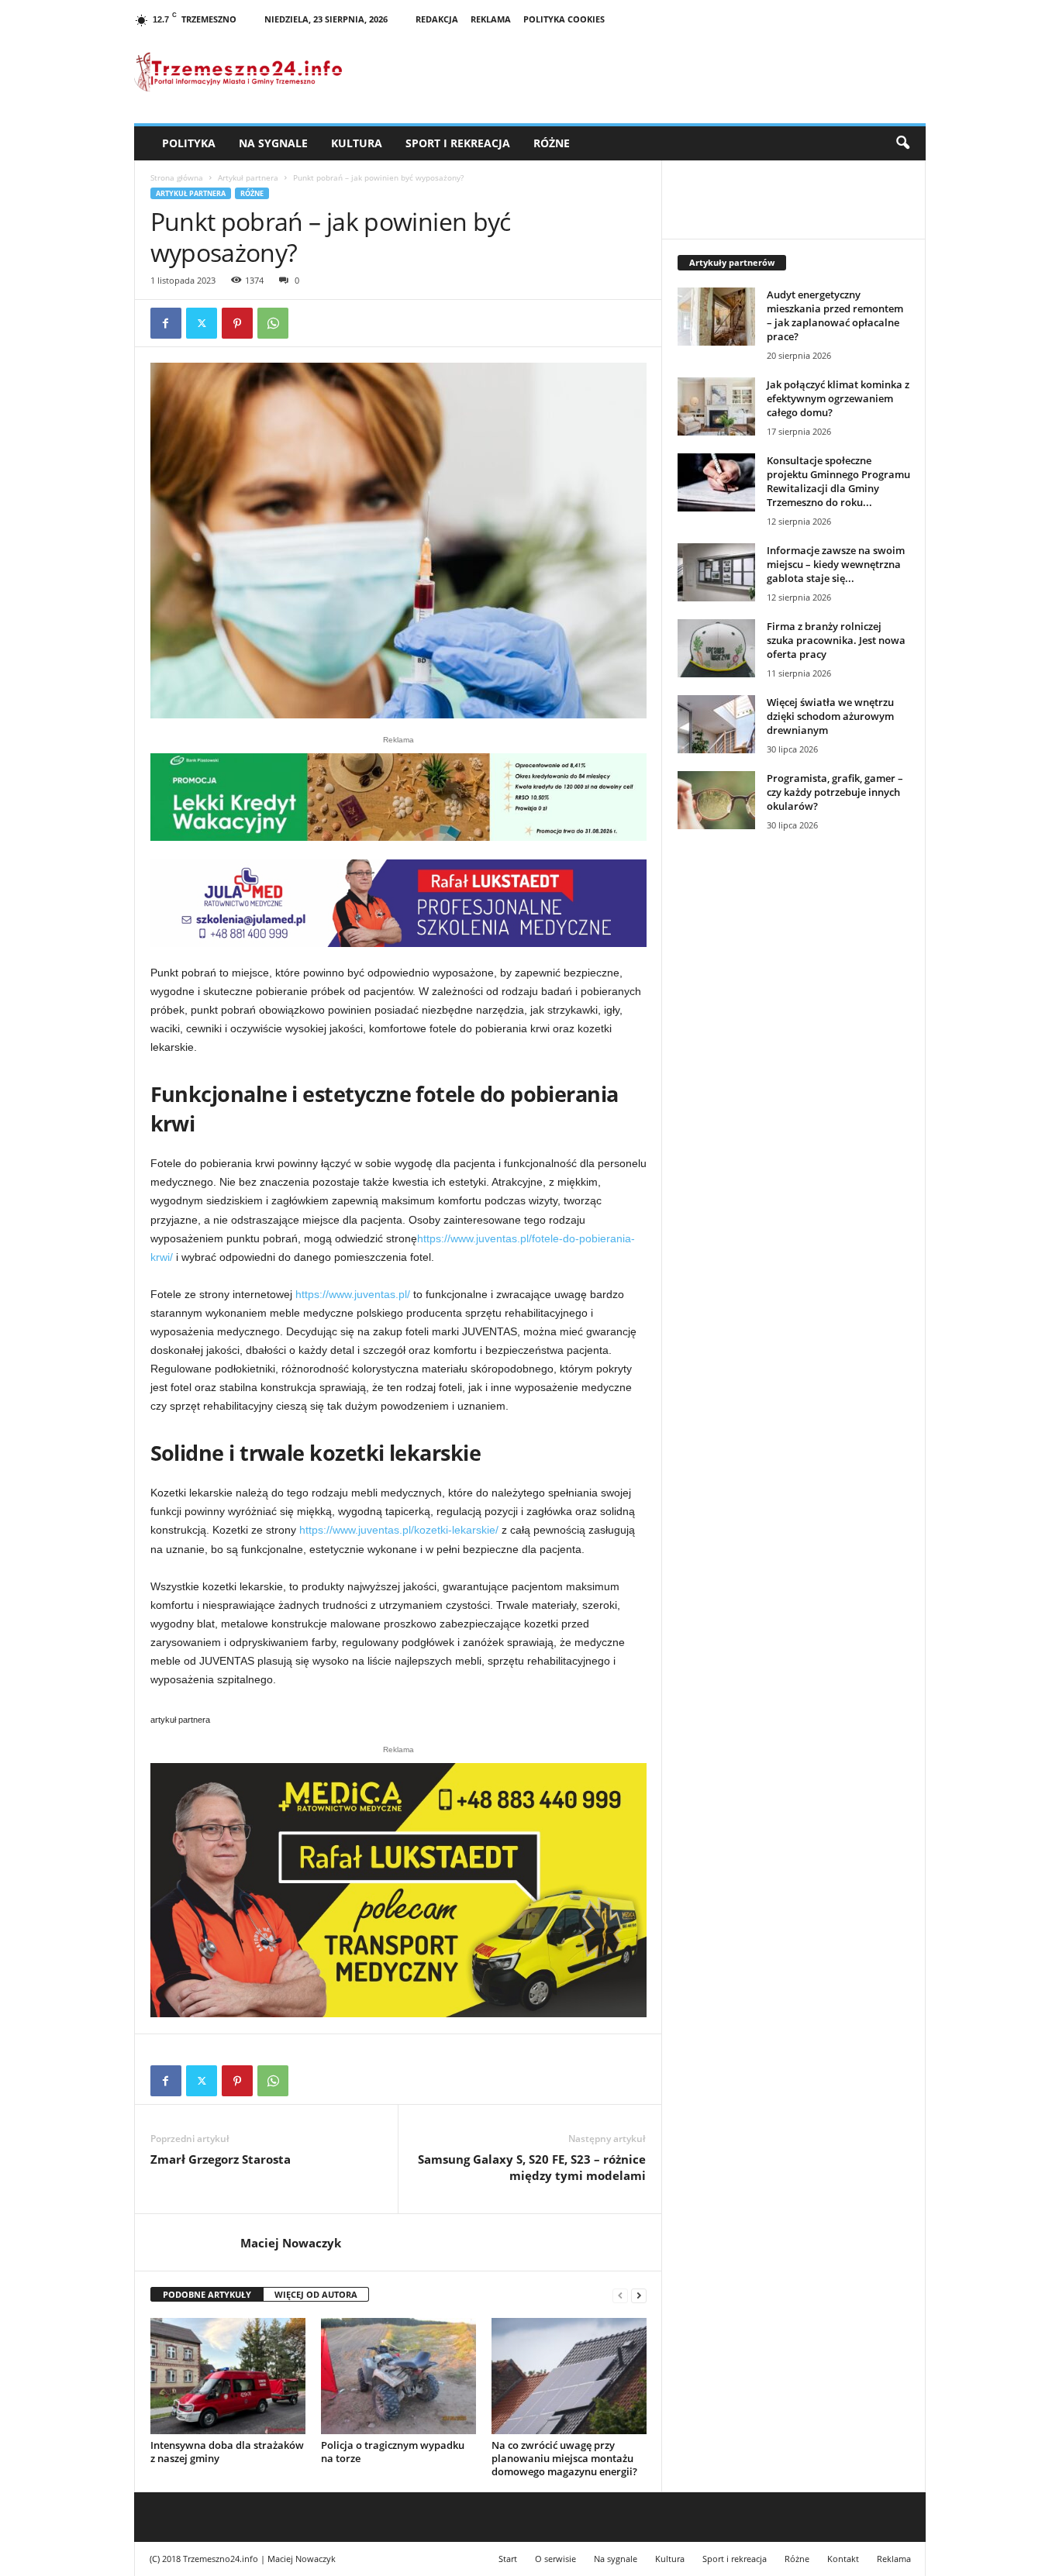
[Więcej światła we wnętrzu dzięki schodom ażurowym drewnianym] (716, 724)
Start (508, 2559)
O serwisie (555, 2559)
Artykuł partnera (248, 177)
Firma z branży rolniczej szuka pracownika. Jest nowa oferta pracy (836, 640)
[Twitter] (202, 323)
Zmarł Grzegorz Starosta (221, 2159)
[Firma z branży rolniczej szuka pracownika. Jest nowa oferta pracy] (716, 648)
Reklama (491, 19)
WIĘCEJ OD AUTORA (316, 2294)
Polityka (189, 143)
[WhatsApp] (273, 323)
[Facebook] (166, 323)
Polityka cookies (564, 19)
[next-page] (639, 2295)
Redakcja (437, 19)
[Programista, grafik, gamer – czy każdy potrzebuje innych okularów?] (716, 800)
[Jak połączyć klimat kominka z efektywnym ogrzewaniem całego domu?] (716, 406)
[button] (902, 143)
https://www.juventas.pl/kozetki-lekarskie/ (397, 1530)
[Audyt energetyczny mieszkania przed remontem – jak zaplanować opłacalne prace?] (716, 317)
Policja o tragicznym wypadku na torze (393, 2452)
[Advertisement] (794, 1109)
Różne (552, 143)
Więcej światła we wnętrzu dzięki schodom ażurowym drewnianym (830, 716)
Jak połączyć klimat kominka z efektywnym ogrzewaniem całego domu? (838, 398)
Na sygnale (273, 143)
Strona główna (177, 177)
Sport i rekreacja (458, 143)
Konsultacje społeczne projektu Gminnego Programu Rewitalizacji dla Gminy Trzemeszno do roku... (838, 481)
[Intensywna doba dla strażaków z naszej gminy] (228, 2376)
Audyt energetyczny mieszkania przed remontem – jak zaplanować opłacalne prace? (835, 315)
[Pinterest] (237, 323)
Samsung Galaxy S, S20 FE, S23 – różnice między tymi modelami (532, 2167)
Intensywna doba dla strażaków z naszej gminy (227, 2452)
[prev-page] (620, 2295)
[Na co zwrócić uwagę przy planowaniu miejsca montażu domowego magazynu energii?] (569, 2376)
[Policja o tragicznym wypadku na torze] (398, 2376)
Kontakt (843, 2559)
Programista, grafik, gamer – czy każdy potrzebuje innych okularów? (835, 792)
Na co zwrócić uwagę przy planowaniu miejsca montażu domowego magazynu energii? (564, 2458)
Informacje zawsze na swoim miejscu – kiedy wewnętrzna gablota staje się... (836, 564)
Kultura (357, 143)
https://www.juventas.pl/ (351, 1294)
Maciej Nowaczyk (291, 2243)
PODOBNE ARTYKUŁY (207, 2294)
